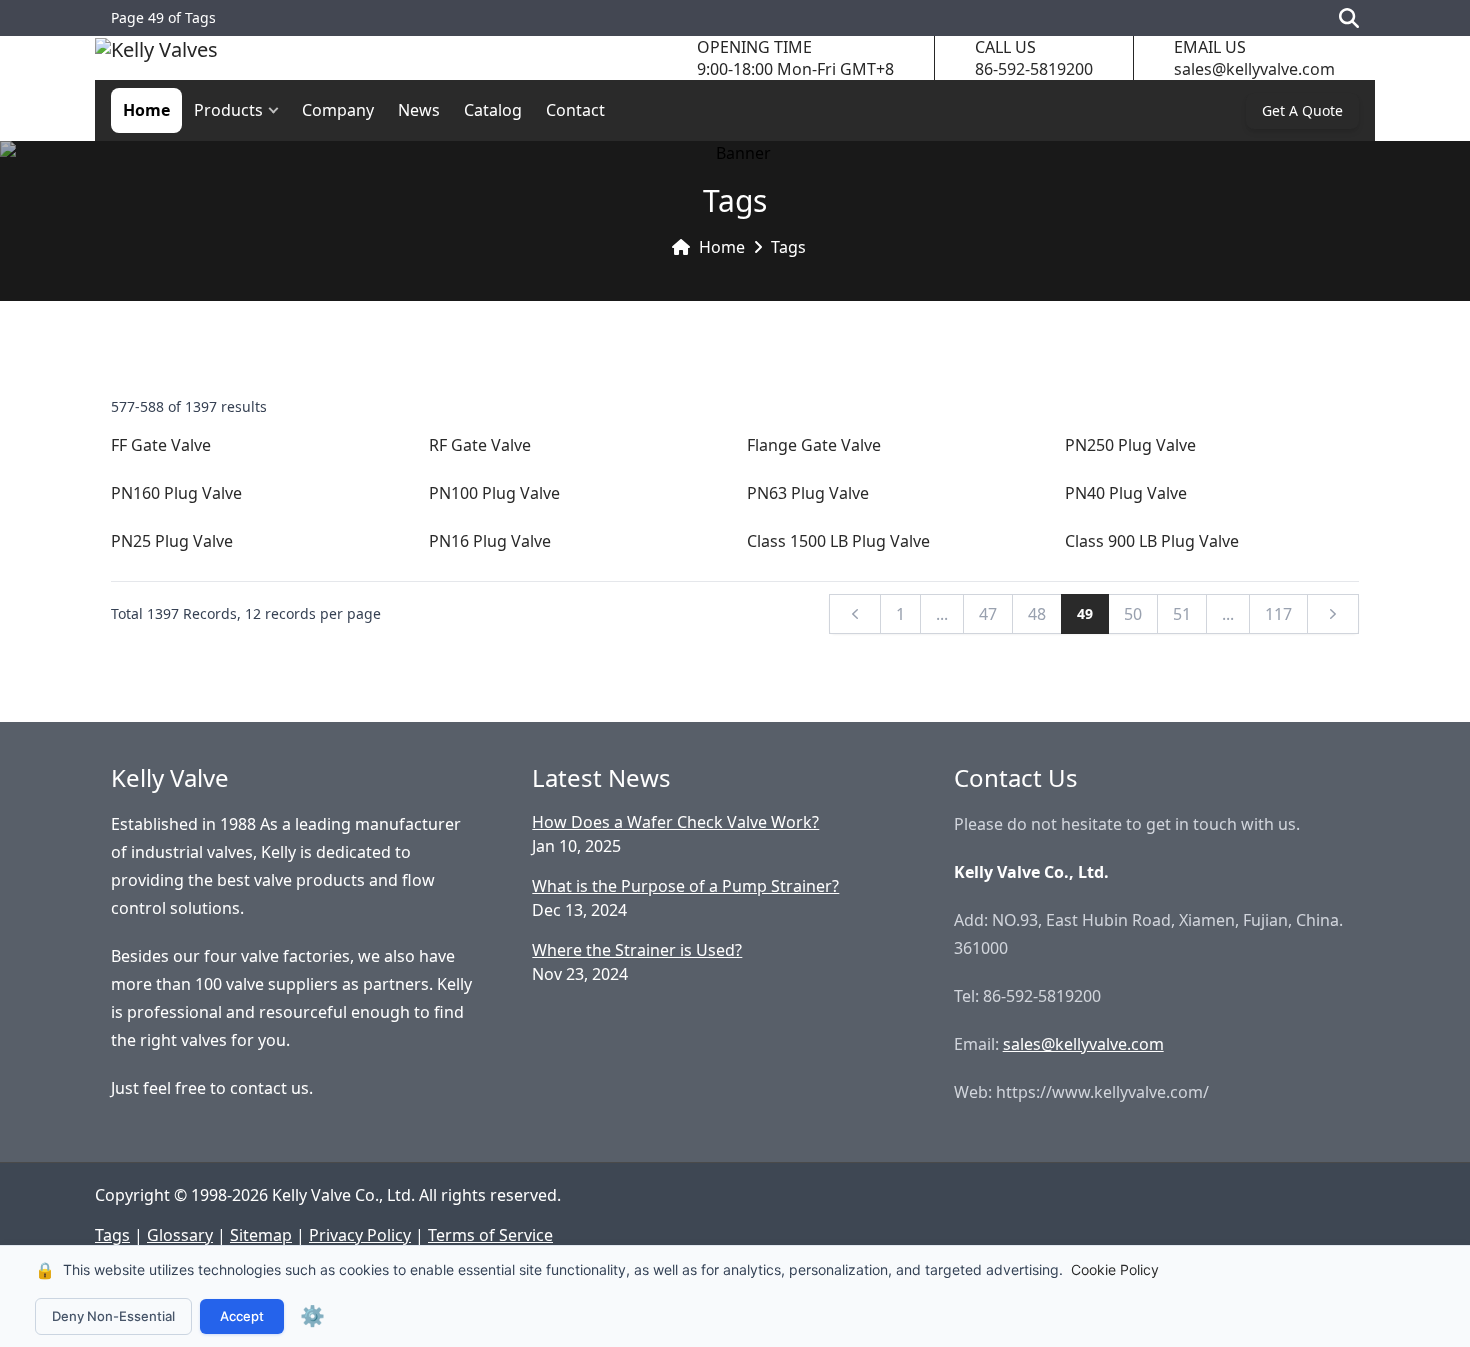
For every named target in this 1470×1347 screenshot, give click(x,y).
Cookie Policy (1115, 1269)
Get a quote (1302, 110)
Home (146, 110)
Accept (242, 1316)
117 (1278, 614)
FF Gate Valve (161, 445)
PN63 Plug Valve (808, 493)
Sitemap (261, 1235)
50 (1133, 614)
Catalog (493, 110)
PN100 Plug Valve (494, 493)
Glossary (180, 1235)
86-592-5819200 (1034, 69)
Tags (788, 247)
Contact (575, 110)
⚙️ (312, 1316)
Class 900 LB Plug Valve (1152, 541)
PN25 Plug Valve (172, 541)
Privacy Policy (360, 1235)
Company (338, 110)
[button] (278, 110)
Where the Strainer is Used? (637, 950)
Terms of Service (490, 1235)
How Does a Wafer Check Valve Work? (675, 822)
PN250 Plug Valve (1130, 445)
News (419, 110)
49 (1085, 613)
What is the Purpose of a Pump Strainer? (685, 886)
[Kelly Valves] (156, 58)
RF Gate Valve (480, 445)
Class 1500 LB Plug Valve (838, 541)
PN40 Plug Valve (1126, 493)
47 (988, 614)
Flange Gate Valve (814, 445)
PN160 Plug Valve (176, 493)
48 (1037, 614)
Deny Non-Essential (113, 1316)
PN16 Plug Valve (490, 541)
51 (1182, 614)
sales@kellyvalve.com (1254, 69)
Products (228, 110)
